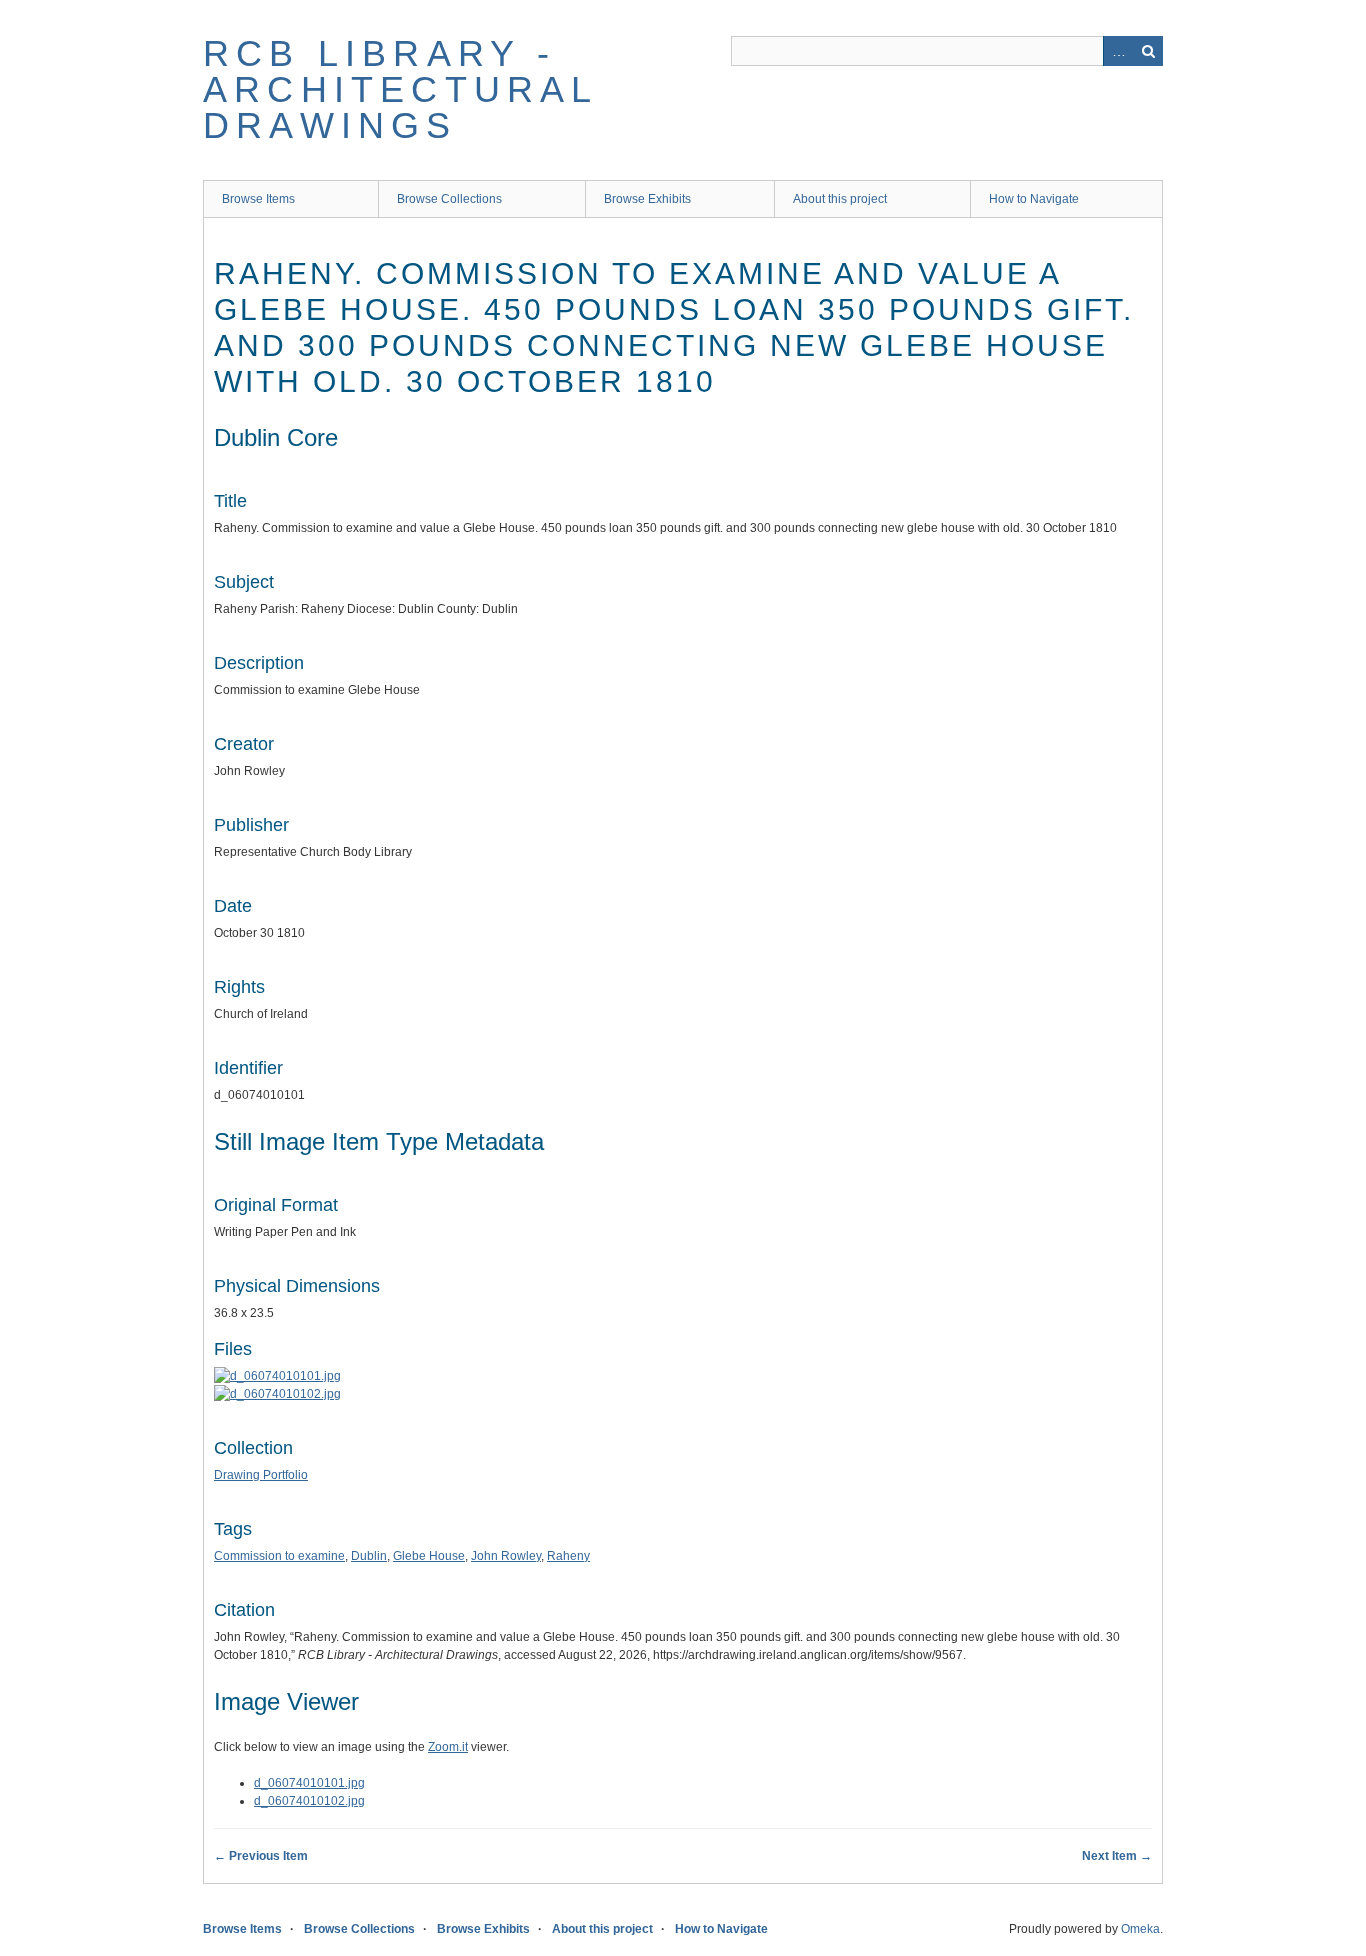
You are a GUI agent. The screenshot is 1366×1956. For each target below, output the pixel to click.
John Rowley (506, 1556)
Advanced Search (1118, 51)
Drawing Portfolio (261, 1475)
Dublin (369, 1556)
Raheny (568, 1556)
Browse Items (258, 199)
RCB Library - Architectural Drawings (400, 89)
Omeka (1140, 1929)
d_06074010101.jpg (309, 1783)
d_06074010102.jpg (309, 1801)
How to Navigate (1034, 199)
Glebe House (429, 1556)
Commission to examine (279, 1556)
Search (1148, 51)
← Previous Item (261, 1856)
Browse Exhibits (647, 199)
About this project (840, 199)
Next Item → (1117, 1856)
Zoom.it (448, 1747)
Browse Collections (449, 199)
